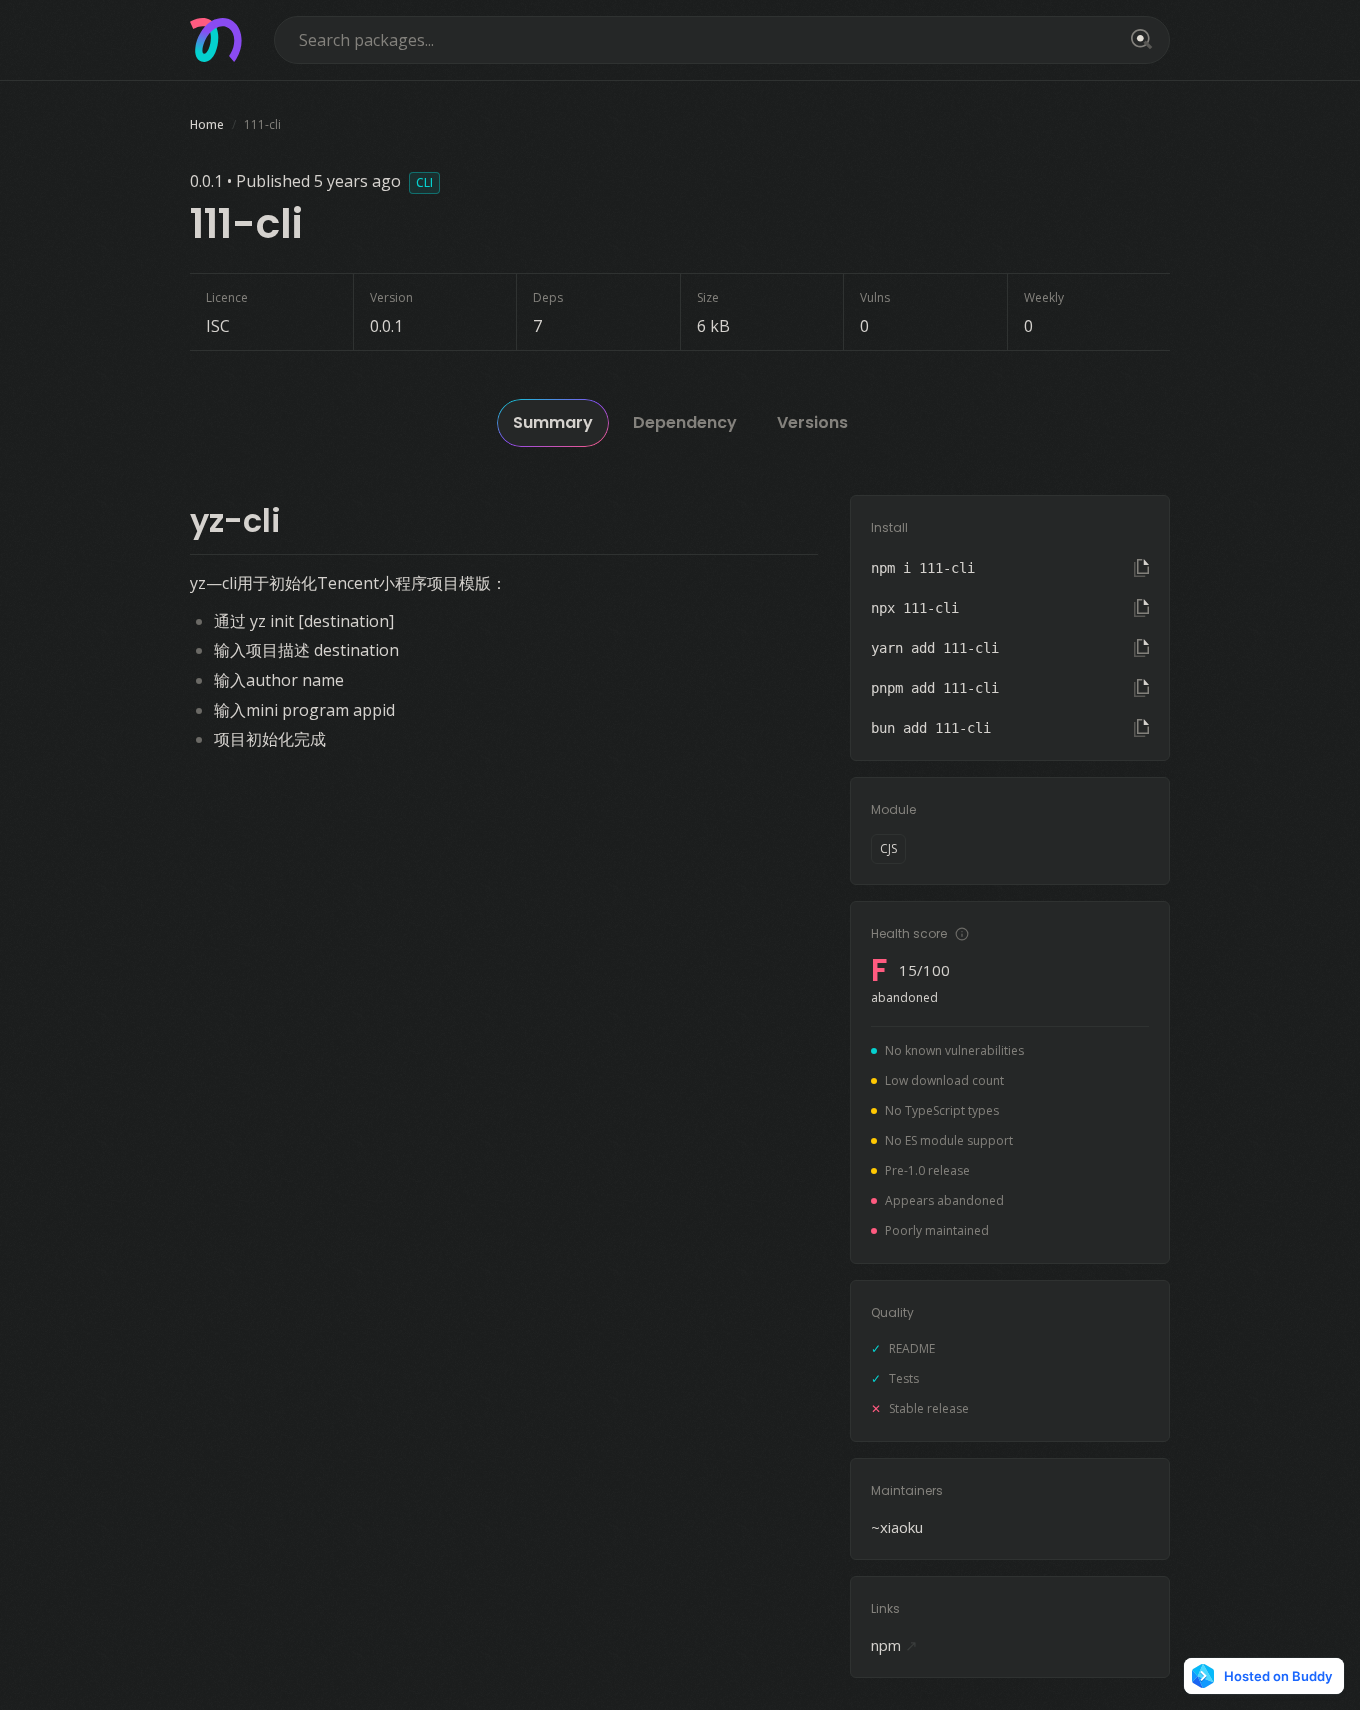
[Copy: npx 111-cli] (1141, 608)
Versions (812, 422)
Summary (553, 422)
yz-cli (235, 520)
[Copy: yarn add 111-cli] (1141, 648)
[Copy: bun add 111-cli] (1141, 728)
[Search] (1138, 40)
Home (207, 124)
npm (894, 1645)
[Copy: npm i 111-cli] (1141, 568)
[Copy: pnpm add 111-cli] (1141, 688)
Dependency (685, 422)
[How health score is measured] (962, 934)
